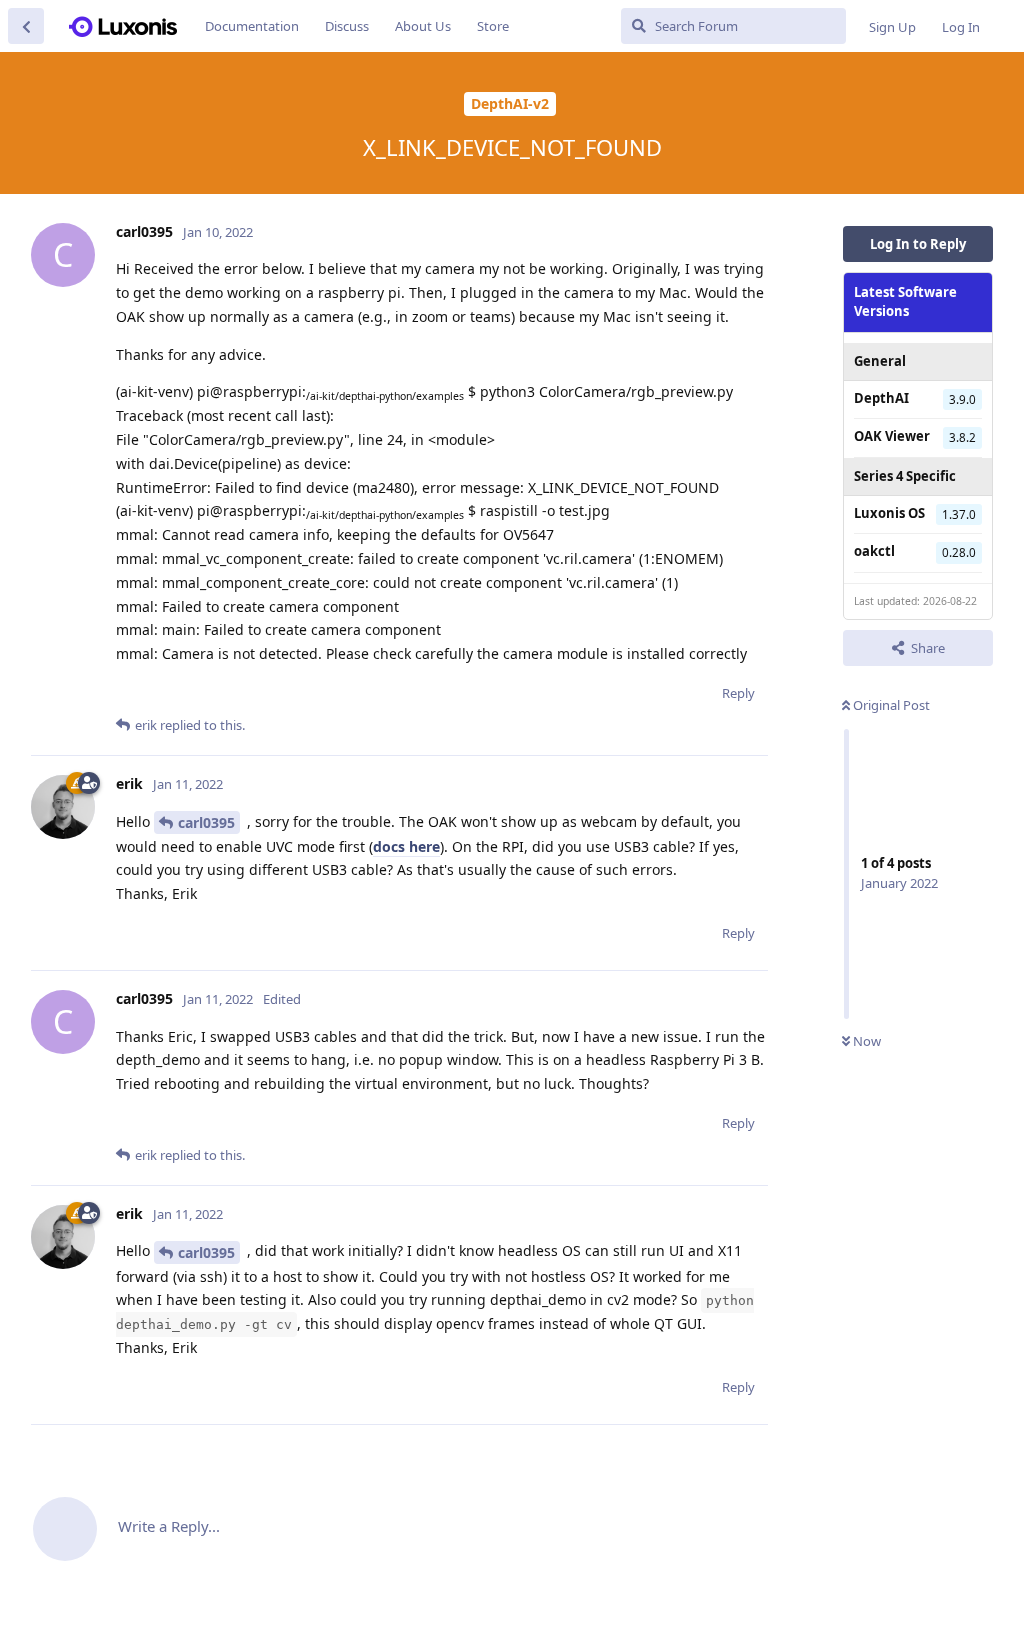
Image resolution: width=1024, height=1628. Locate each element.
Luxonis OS (889, 513)
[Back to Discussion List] (26, 26)
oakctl (874, 551)
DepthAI (881, 398)
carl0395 (206, 822)
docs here (406, 846)
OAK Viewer (892, 436)
